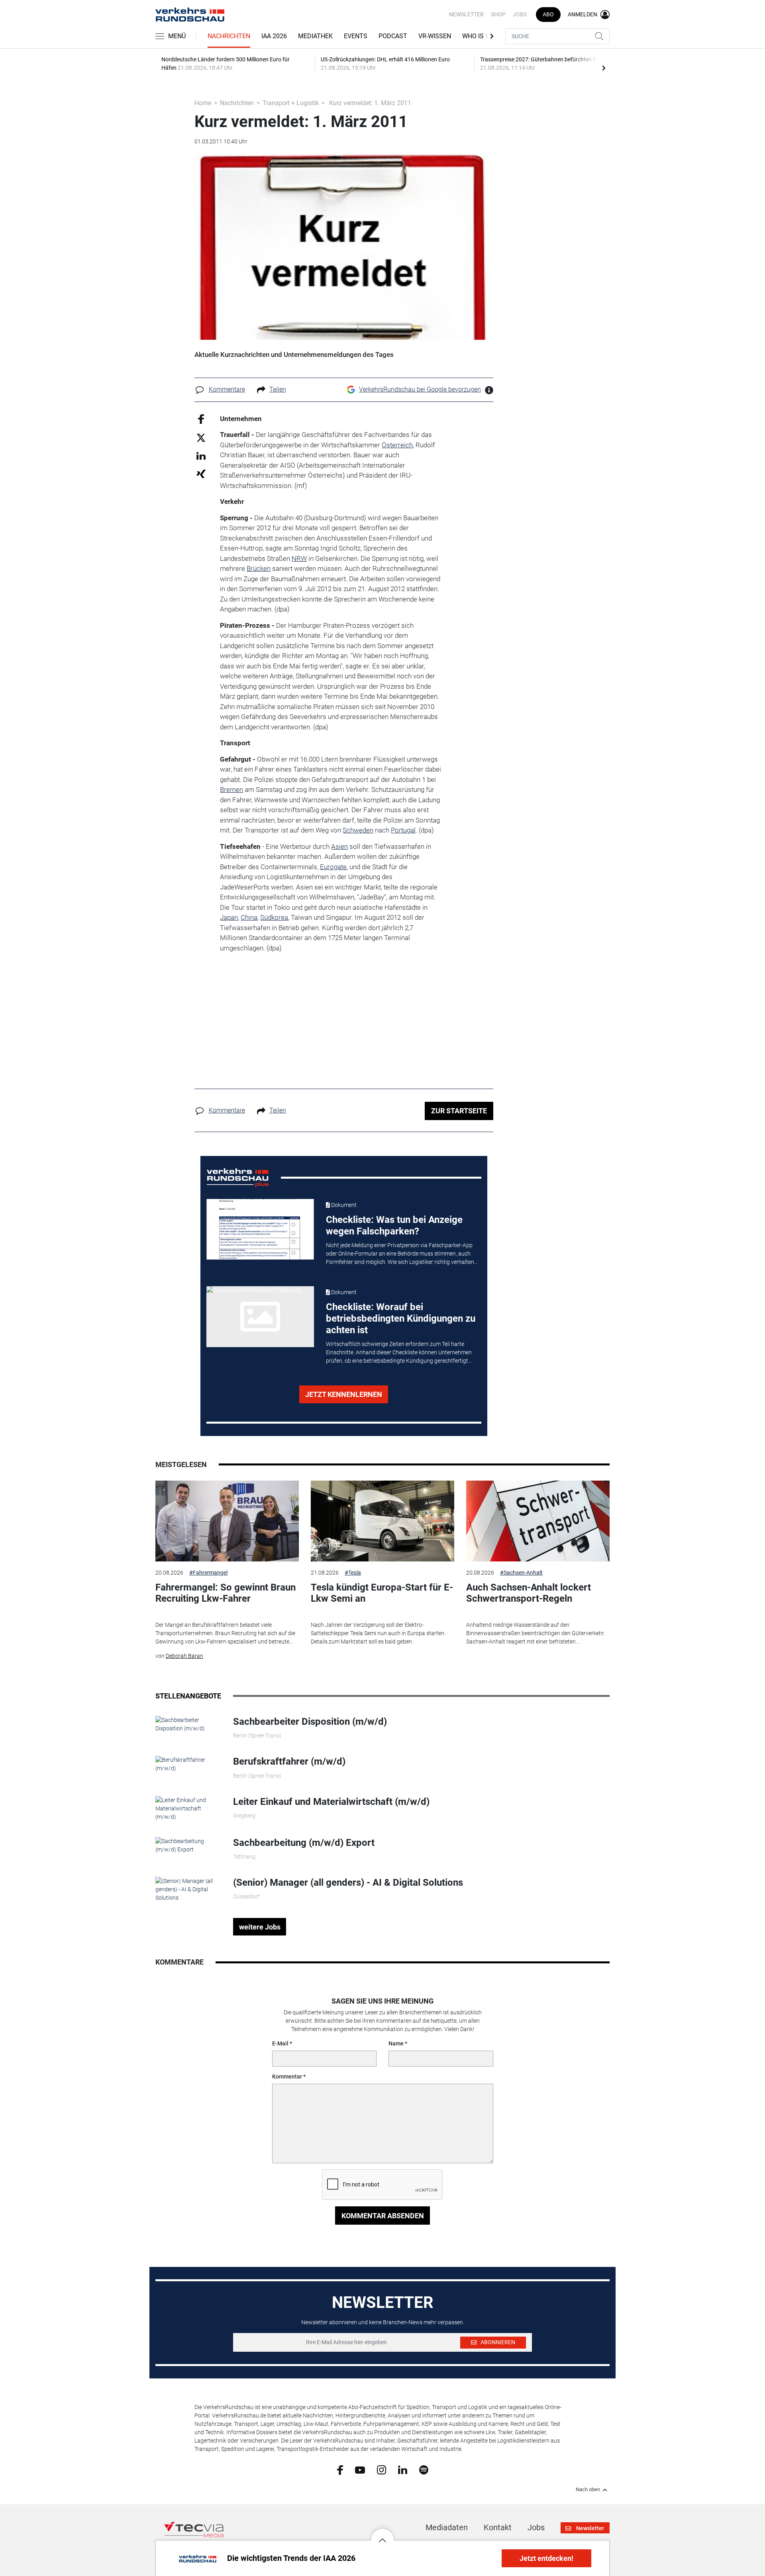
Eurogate (333, 867)
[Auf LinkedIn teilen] (201, 455)
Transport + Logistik (291, 103)
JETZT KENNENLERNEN (344, 1394)
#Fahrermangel (208, 1573)
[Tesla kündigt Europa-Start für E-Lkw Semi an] (382, 1521)
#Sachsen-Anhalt (521, 1573)
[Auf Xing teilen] (201, 473)
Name (396, 2043)
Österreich (397, 445)
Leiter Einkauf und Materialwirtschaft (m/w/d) (331, 1802)
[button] (382, 2534)
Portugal (403, 830)
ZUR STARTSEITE (459, 1111)
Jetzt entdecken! (546, 2558)
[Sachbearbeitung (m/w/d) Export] (188, 1845)
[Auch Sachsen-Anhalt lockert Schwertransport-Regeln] (538, 1521)
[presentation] (604, 68)
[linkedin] (403, 2469)
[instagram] (382, 2469)
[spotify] (424, 2469)
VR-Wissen (435, 36)
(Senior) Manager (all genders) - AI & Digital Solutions (348, 1883)
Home (203, 103)
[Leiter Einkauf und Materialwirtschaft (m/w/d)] (188, 1808)
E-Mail (280, 2043)
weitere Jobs (260, 1927)
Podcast (393, 36)
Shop (498, 14)
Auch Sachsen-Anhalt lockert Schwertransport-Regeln (529, 1593)
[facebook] (340, 2470)
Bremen (231, 789)
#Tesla (353, 1573)
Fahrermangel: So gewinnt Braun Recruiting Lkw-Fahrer (226, 1593)
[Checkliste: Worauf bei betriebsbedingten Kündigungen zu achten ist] (260, 1316)
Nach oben (588, 2490)
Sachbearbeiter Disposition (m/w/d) (310, 1722)
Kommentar (287, 2076)
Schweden (358, 830)
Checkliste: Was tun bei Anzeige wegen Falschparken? (394, 1225)
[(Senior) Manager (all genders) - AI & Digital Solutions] (188, 1889)
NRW (299, 558)
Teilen (278, 389)
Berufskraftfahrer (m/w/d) (289, 1761)
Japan (229, 917)
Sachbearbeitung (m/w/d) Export (304, 1843)
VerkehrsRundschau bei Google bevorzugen (420, 389)
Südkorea (274, 917)
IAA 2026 (274, 36)
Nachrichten (229, 36)
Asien (339, 846)
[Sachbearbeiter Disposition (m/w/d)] (188, 1724)
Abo (548, 14)
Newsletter (466, 14)
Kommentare (227, 389)
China (249, 917)
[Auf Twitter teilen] (201, 438)
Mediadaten (447, 2527)
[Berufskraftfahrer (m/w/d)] (188, 1764)
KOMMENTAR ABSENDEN (383, 2216)
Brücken (259, 568)
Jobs (520, 14)
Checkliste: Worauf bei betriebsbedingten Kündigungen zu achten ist (401, 1318)
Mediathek (315, 36)
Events (356, 36)
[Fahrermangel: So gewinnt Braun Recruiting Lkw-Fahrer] (227, 1521)
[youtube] (360, 2469)
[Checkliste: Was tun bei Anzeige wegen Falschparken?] (260, 1229)
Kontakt (498, 2527)
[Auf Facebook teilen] (201, 418)
